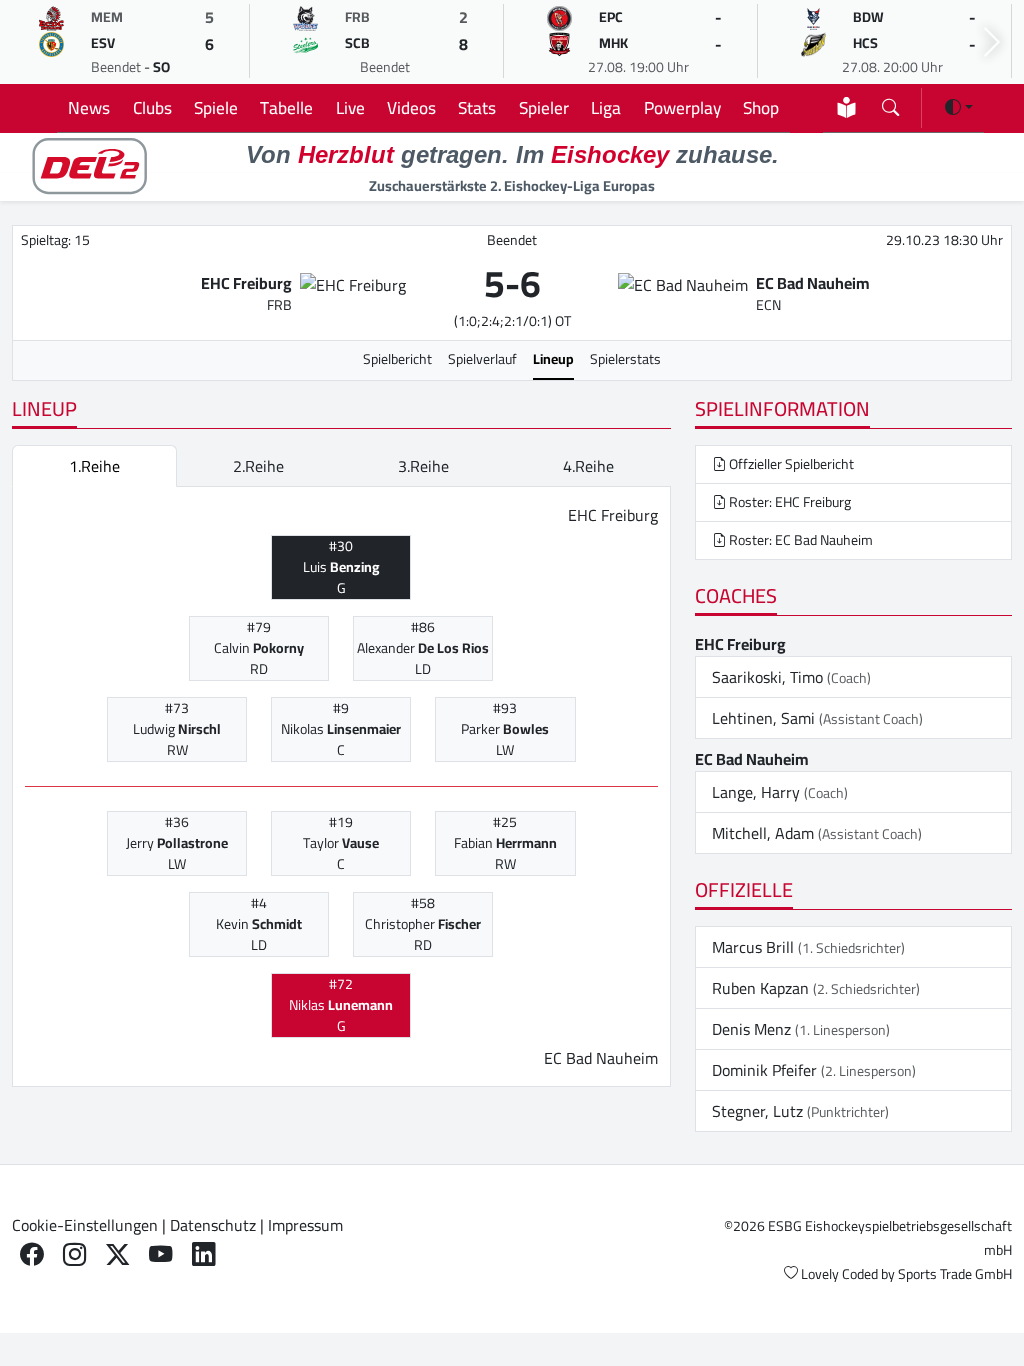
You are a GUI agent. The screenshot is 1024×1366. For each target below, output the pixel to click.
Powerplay (682, 107)
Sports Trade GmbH (955, 1274)
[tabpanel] (341, 787)
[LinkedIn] (203, 1254)
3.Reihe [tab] (423, 466)
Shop (761, 107)
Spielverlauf (482, 359)
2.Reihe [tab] (258, 466)
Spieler (544, 107)
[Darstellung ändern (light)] (959, 107)
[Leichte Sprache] (846, 107)
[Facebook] (31, 1254)
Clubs (152, 107)
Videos (411, 107)
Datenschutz (213, 1225)
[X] (117, 1254)
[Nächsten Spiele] (992, 42)
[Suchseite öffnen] (890, 103)
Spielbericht (397, 359)
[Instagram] (74, 1254)
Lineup (553, 359)
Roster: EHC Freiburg (788, 502)
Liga (606, 107)
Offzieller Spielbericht (790, 464)
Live (350, 107)
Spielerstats (625, 359)
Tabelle (286, 107)
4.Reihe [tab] (588, 466)
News (89, 107)
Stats (477, 107)
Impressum (305, 1225)
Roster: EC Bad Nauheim (799, 540)
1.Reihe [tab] (94, 466)
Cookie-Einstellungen (85, 1225)
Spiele (216, 107)
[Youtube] (160, 1254)
